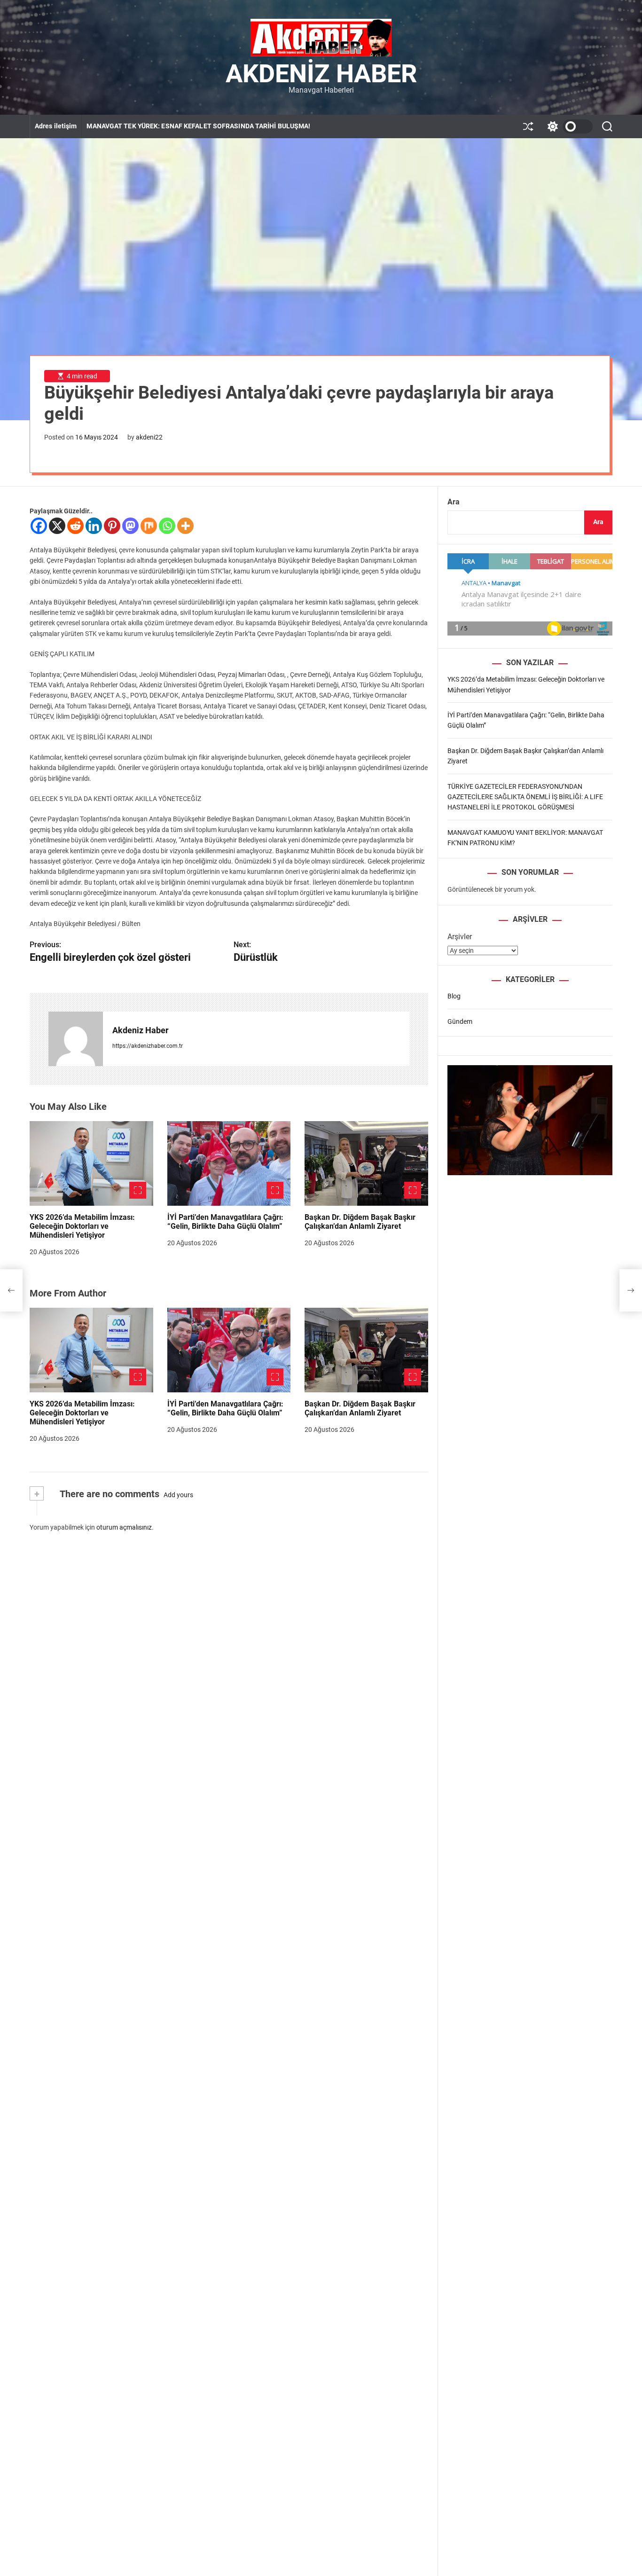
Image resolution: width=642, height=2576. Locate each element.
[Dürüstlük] (631, 1290)
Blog (454, 996)
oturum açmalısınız (124, 1527)
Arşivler (460, 937)
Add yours (178, 1495)
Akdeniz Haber (321, 74)
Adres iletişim (56, 126)
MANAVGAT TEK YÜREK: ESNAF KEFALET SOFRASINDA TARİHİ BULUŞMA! (198, 126)
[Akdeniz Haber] (76, 1039)
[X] (57, 526)
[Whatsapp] (167, 526)
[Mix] (149, 526)
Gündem (460, 1021)
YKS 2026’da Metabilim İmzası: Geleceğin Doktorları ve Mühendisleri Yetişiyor (82, 1226)
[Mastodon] (130, 526)
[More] (185, 526)
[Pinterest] (112, 526)
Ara (454, 502)
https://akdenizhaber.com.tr (148, 1046)
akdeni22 (149, 437)
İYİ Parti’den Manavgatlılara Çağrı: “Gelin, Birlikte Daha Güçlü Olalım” (225, 1222)
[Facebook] (39, 526)
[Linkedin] (94, 526)
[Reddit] (75, 526)
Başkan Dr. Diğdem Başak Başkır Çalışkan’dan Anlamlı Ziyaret (360, 1222)
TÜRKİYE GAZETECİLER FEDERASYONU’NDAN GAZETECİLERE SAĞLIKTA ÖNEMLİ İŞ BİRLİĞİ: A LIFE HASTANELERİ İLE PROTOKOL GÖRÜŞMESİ (525, 797)
